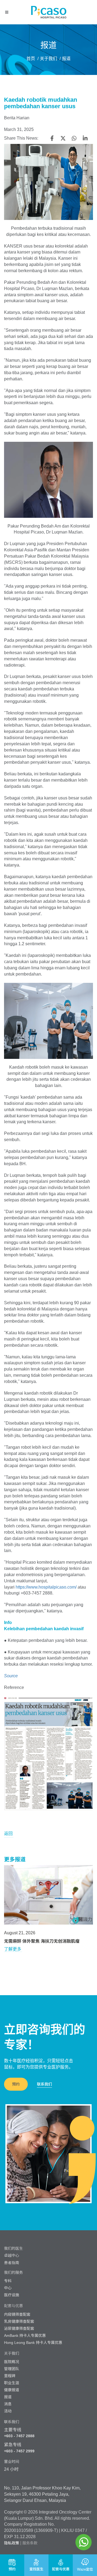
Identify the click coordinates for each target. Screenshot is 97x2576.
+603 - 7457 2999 (19, 2451)
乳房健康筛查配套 (19, 2321)
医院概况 (12, 2362)
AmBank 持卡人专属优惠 (25, 2335)
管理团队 (12, 2369)
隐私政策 (12, 2543)
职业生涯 (12, 2383)
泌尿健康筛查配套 (19, 2328)
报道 (8, 2397)
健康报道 (12, 2390)
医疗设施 (12, 2295)
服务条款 (30, 2543)
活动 (8, 2411)
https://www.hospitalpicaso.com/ (46, 1587)
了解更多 (13, 1949)
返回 (8, 1834)
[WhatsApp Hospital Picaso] (84, 2542)
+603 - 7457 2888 (19, 2436)
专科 (8, 2281)
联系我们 (44, 2084)
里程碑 (10, 2376)
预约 (16, 2084)
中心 (8, 2288)
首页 (31, 59)
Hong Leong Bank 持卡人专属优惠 (33, 2343)
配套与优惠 (13, 2306)
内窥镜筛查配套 (17, 2314)
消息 (8, 2404)
